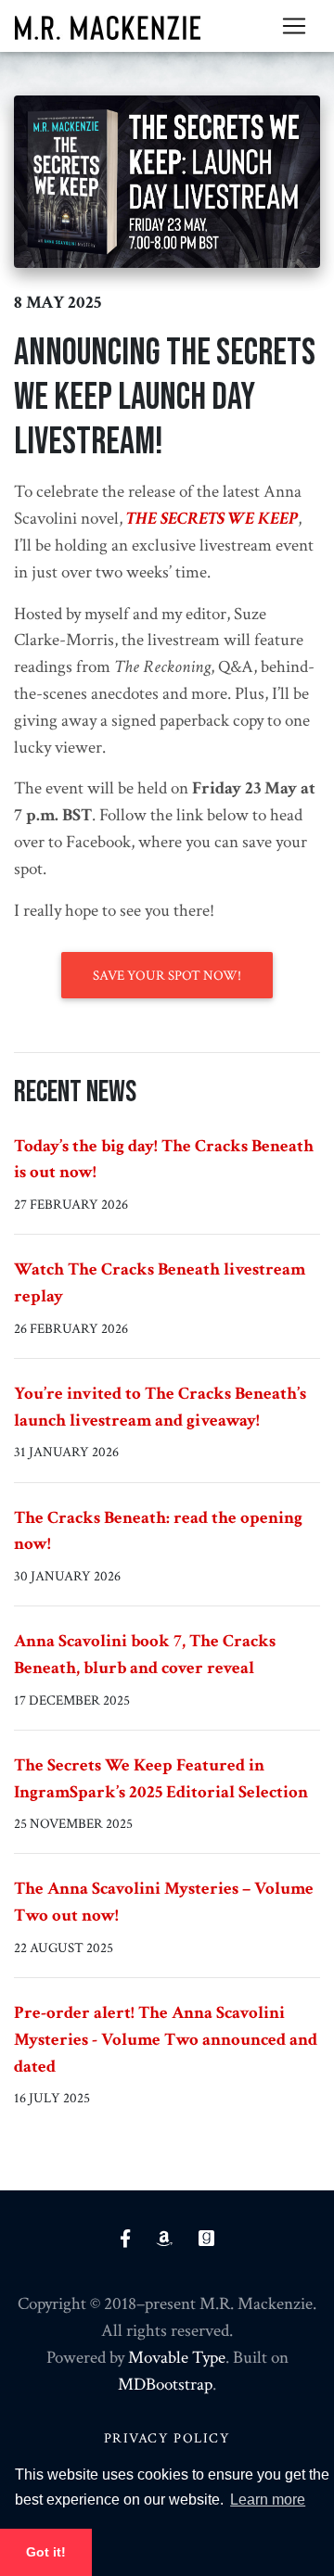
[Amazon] (178, 2240)
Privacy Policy (167, 2438)
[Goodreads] (206, 2240)
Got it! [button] (46, 2552)
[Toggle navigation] (294, 26)
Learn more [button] (268, 2500)
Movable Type (177, 2358)
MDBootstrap (165, 2385)
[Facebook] (138, 2240)
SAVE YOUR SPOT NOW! (167, 975)
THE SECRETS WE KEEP (212, 519)
